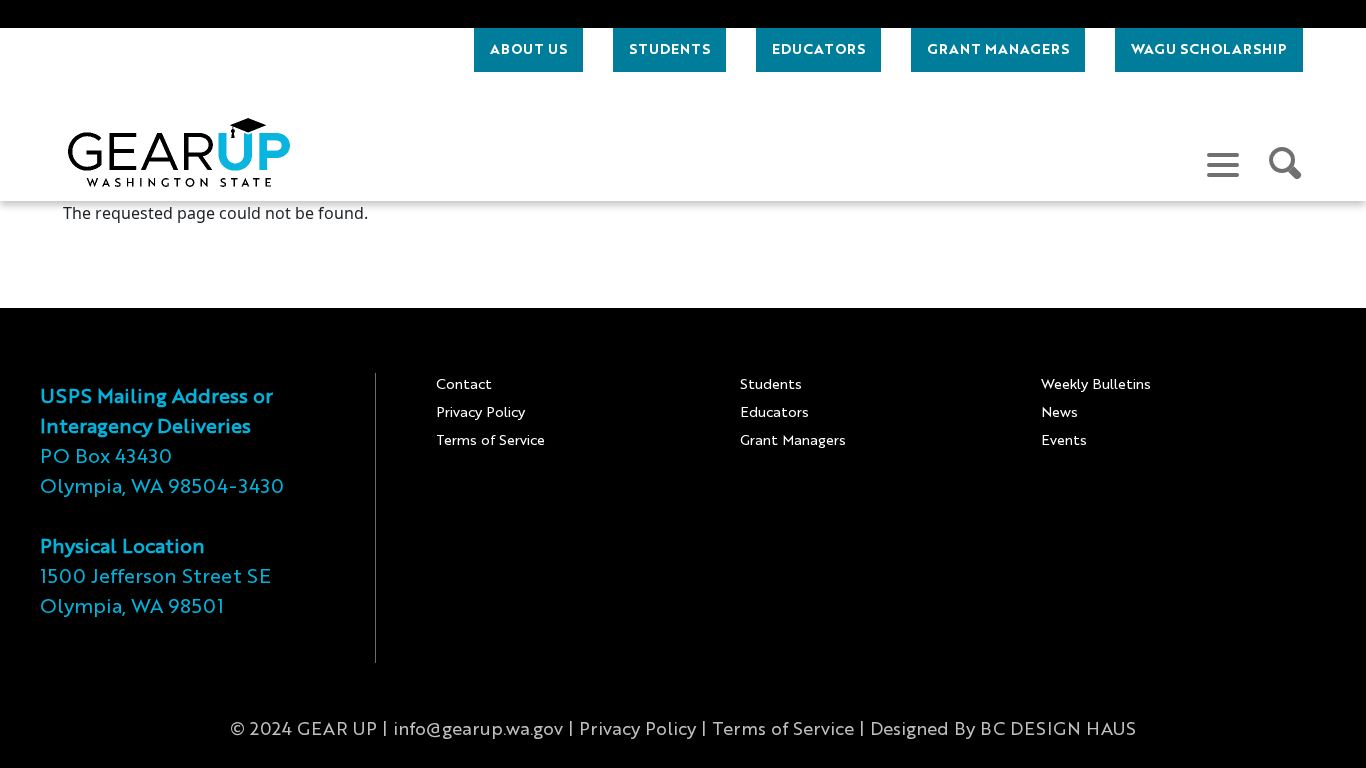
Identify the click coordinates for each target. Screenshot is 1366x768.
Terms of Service (490, 441)
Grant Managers (793, 441)
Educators (774, 413)
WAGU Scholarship (1209, 50)
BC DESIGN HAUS (1058, 730)
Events (1064, 441)
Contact (464, 385)
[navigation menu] (1223, 164)
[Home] (179, 152)
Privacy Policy (480, 413)
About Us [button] (528, 50)
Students (771, 385)
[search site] (1286, 164)
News (1059, 413)
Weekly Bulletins (1096, 385)
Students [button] (669, 50)
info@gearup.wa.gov (478, 730)
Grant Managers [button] (998, 50)
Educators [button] (818, 50)
